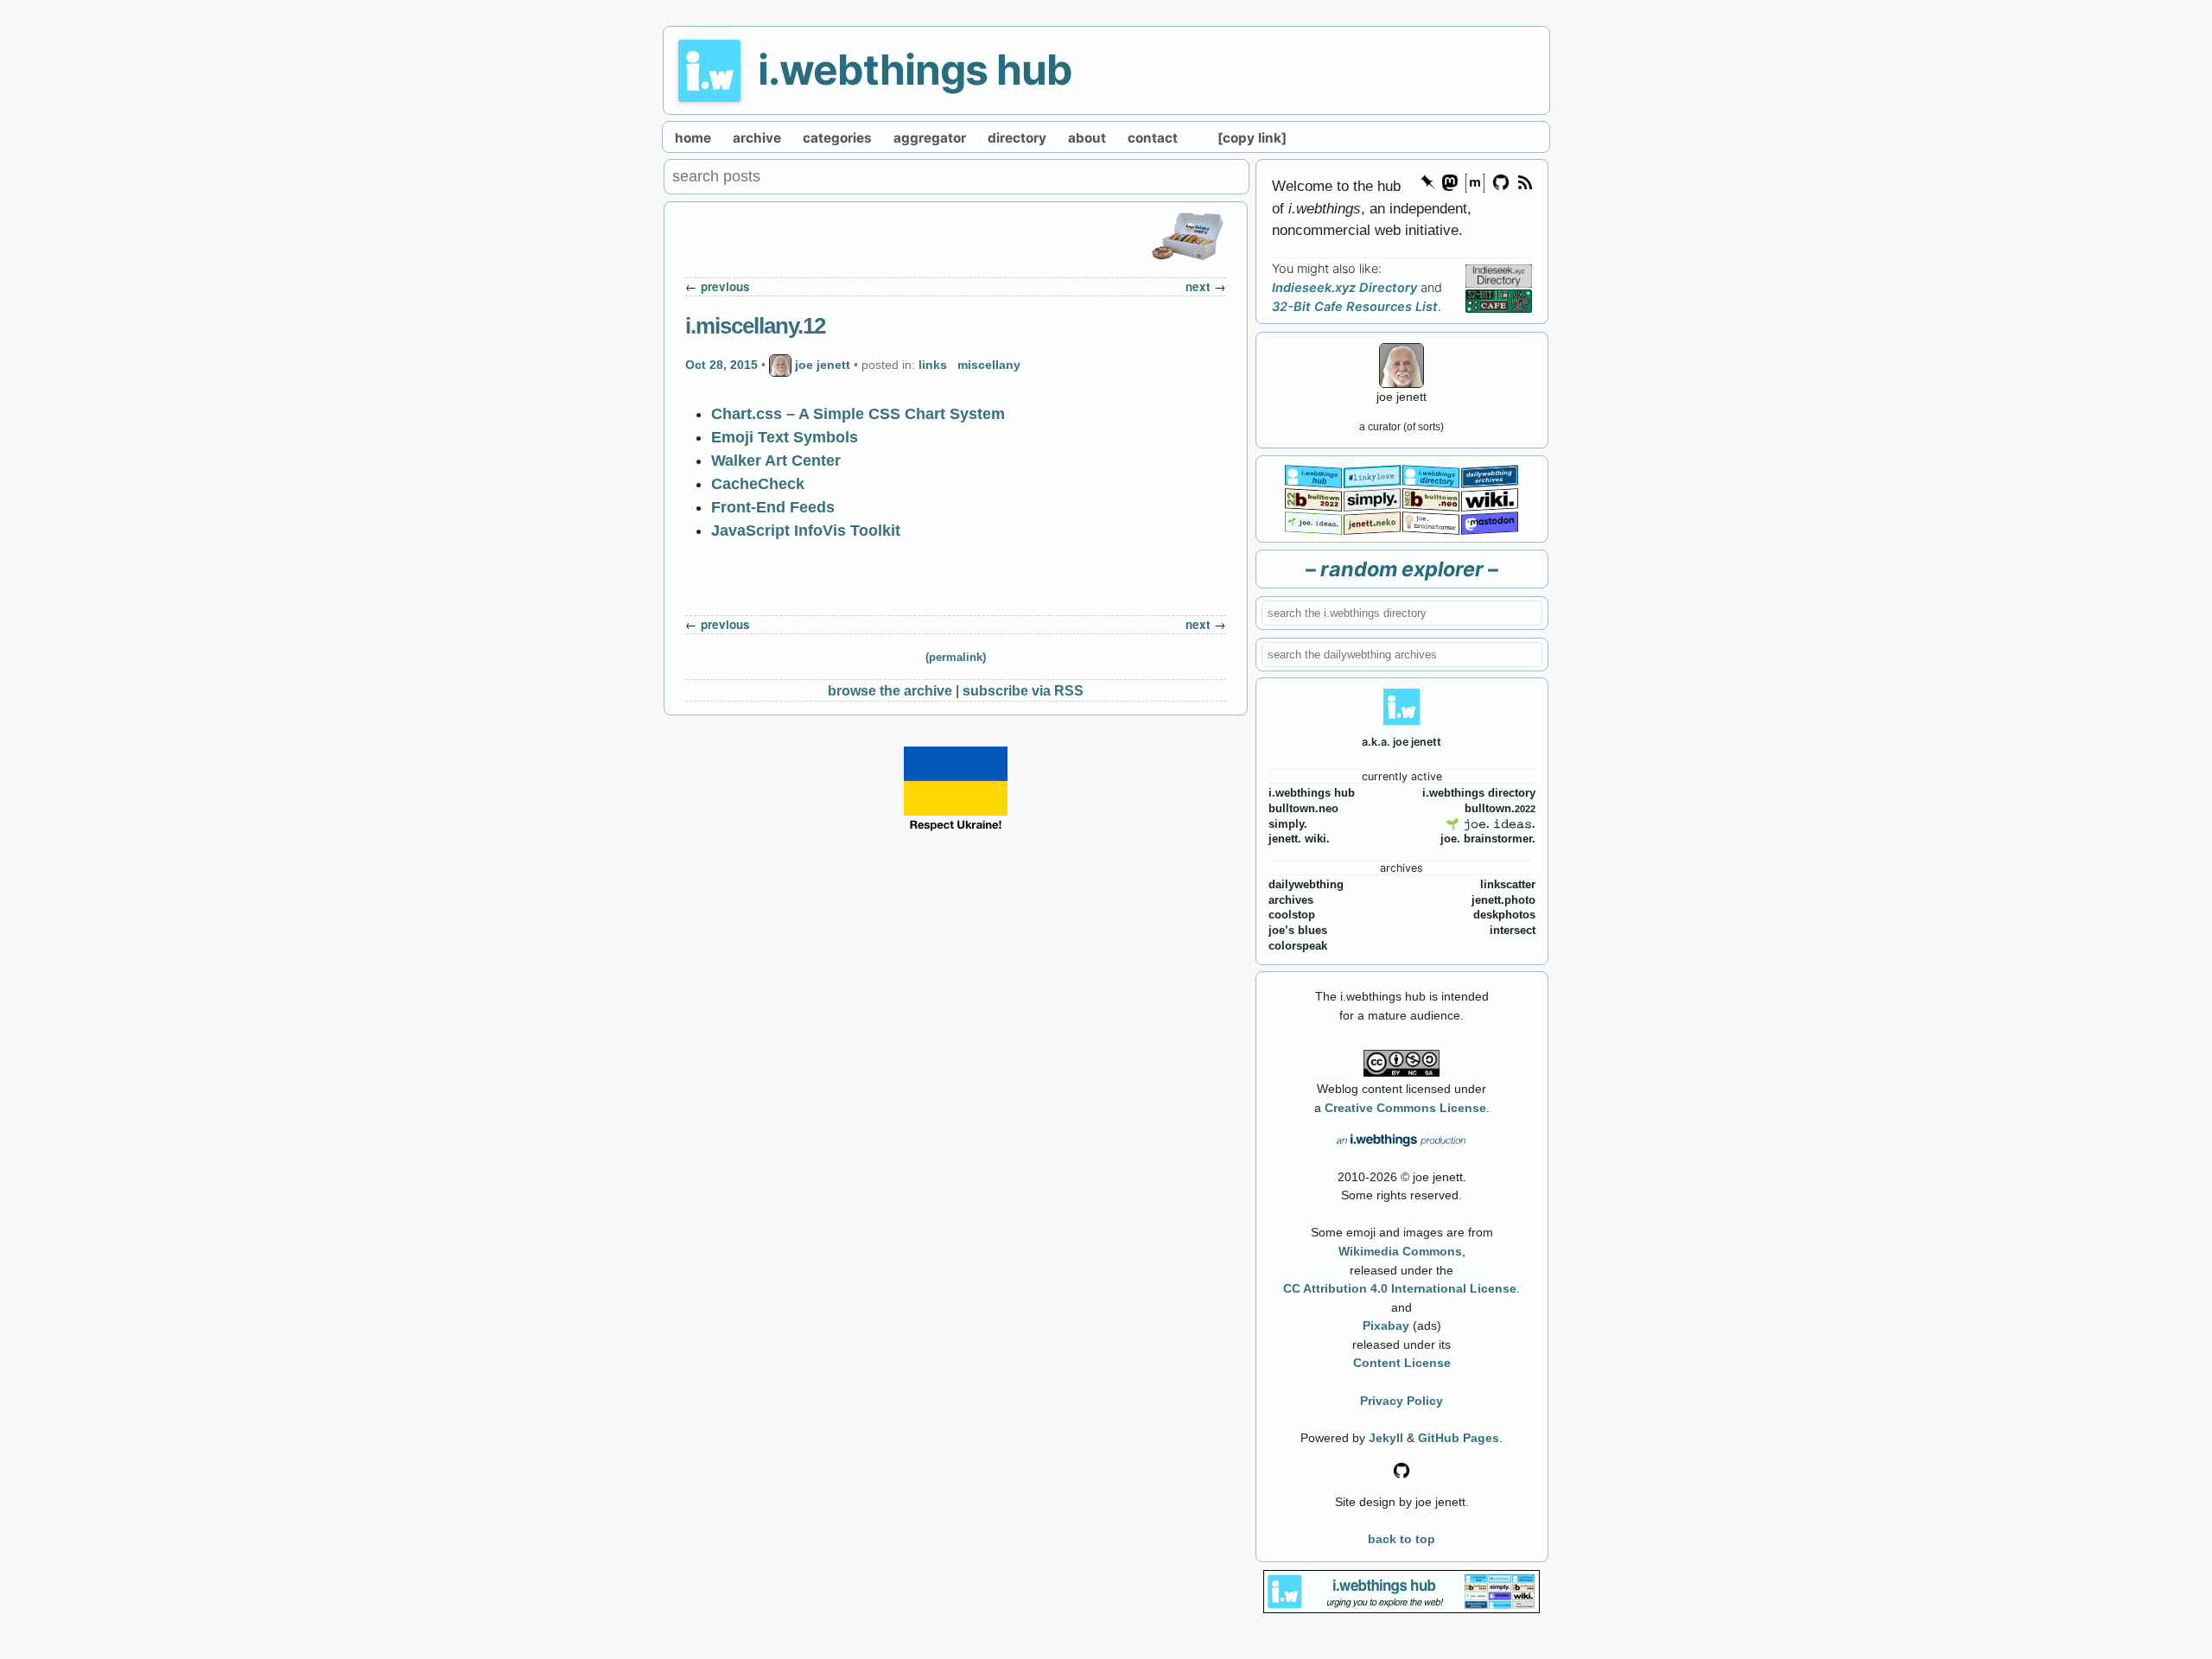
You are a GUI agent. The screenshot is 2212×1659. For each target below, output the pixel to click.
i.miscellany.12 (755, 326)
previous (725, 286)
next (1198, 286)
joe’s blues (1298, 931)
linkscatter (1508, 885)
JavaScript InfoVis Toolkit (806, 531)
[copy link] (1252, 138)
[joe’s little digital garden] (1313, 521)
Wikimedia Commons (1400, 1251)
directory (1017, 138)
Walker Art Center (776, 461)
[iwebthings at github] (1402, 1469)
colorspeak (1298, 946)
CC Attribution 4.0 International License (1400, 1288)
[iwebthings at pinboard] (1428, 181)
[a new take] (1313, 498)
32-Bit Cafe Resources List (1355, 307)
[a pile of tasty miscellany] (1490, 498)
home (693, 138)
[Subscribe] (1524, 181)
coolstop (1292, 915)
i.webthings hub (915, 70)
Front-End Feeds (773, 507)
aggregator (930, 138)
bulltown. (1500, 809)
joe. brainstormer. (1488, 839)
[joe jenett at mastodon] (1490, 521)
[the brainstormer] (1431, 521)
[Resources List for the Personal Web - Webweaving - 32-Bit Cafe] (1499, 301)
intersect (1513, 931)
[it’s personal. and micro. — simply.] (1372, 498)
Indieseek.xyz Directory (1344, 288)
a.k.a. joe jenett (1402, 742)
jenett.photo (1503, 900)
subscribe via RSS (1023, 690)
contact (1153, 138)
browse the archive (890, 690)
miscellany (989, 365)
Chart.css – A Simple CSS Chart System (858, 414)
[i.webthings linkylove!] (1372, 475)
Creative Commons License (1405, 1108)
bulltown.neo (1303, 809)
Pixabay (1386, 1325)
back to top (1402, 1539)
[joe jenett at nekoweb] (1372, 521)
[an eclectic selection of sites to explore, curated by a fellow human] (1431, 475)
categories (837, 138)
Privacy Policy (1402, 1401)
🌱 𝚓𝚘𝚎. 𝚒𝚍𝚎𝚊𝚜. (1491, 824)
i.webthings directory (1479, 793)
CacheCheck (758, 484)
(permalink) (956, 658)
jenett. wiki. (1299, 839)
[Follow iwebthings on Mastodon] (1449, 181)
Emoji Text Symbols (785, 437)
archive (757, 138)
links (933, 365)
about (1087, 138)
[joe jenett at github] (1502, 181)
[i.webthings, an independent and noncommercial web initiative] (1313, 475)
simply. (1288, 824)
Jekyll (1386, 1438)
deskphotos (1504, 915)
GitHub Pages (1459, 1438)
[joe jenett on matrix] (1475, 181)
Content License (1402, 1363)
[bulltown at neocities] (1431, 498)
